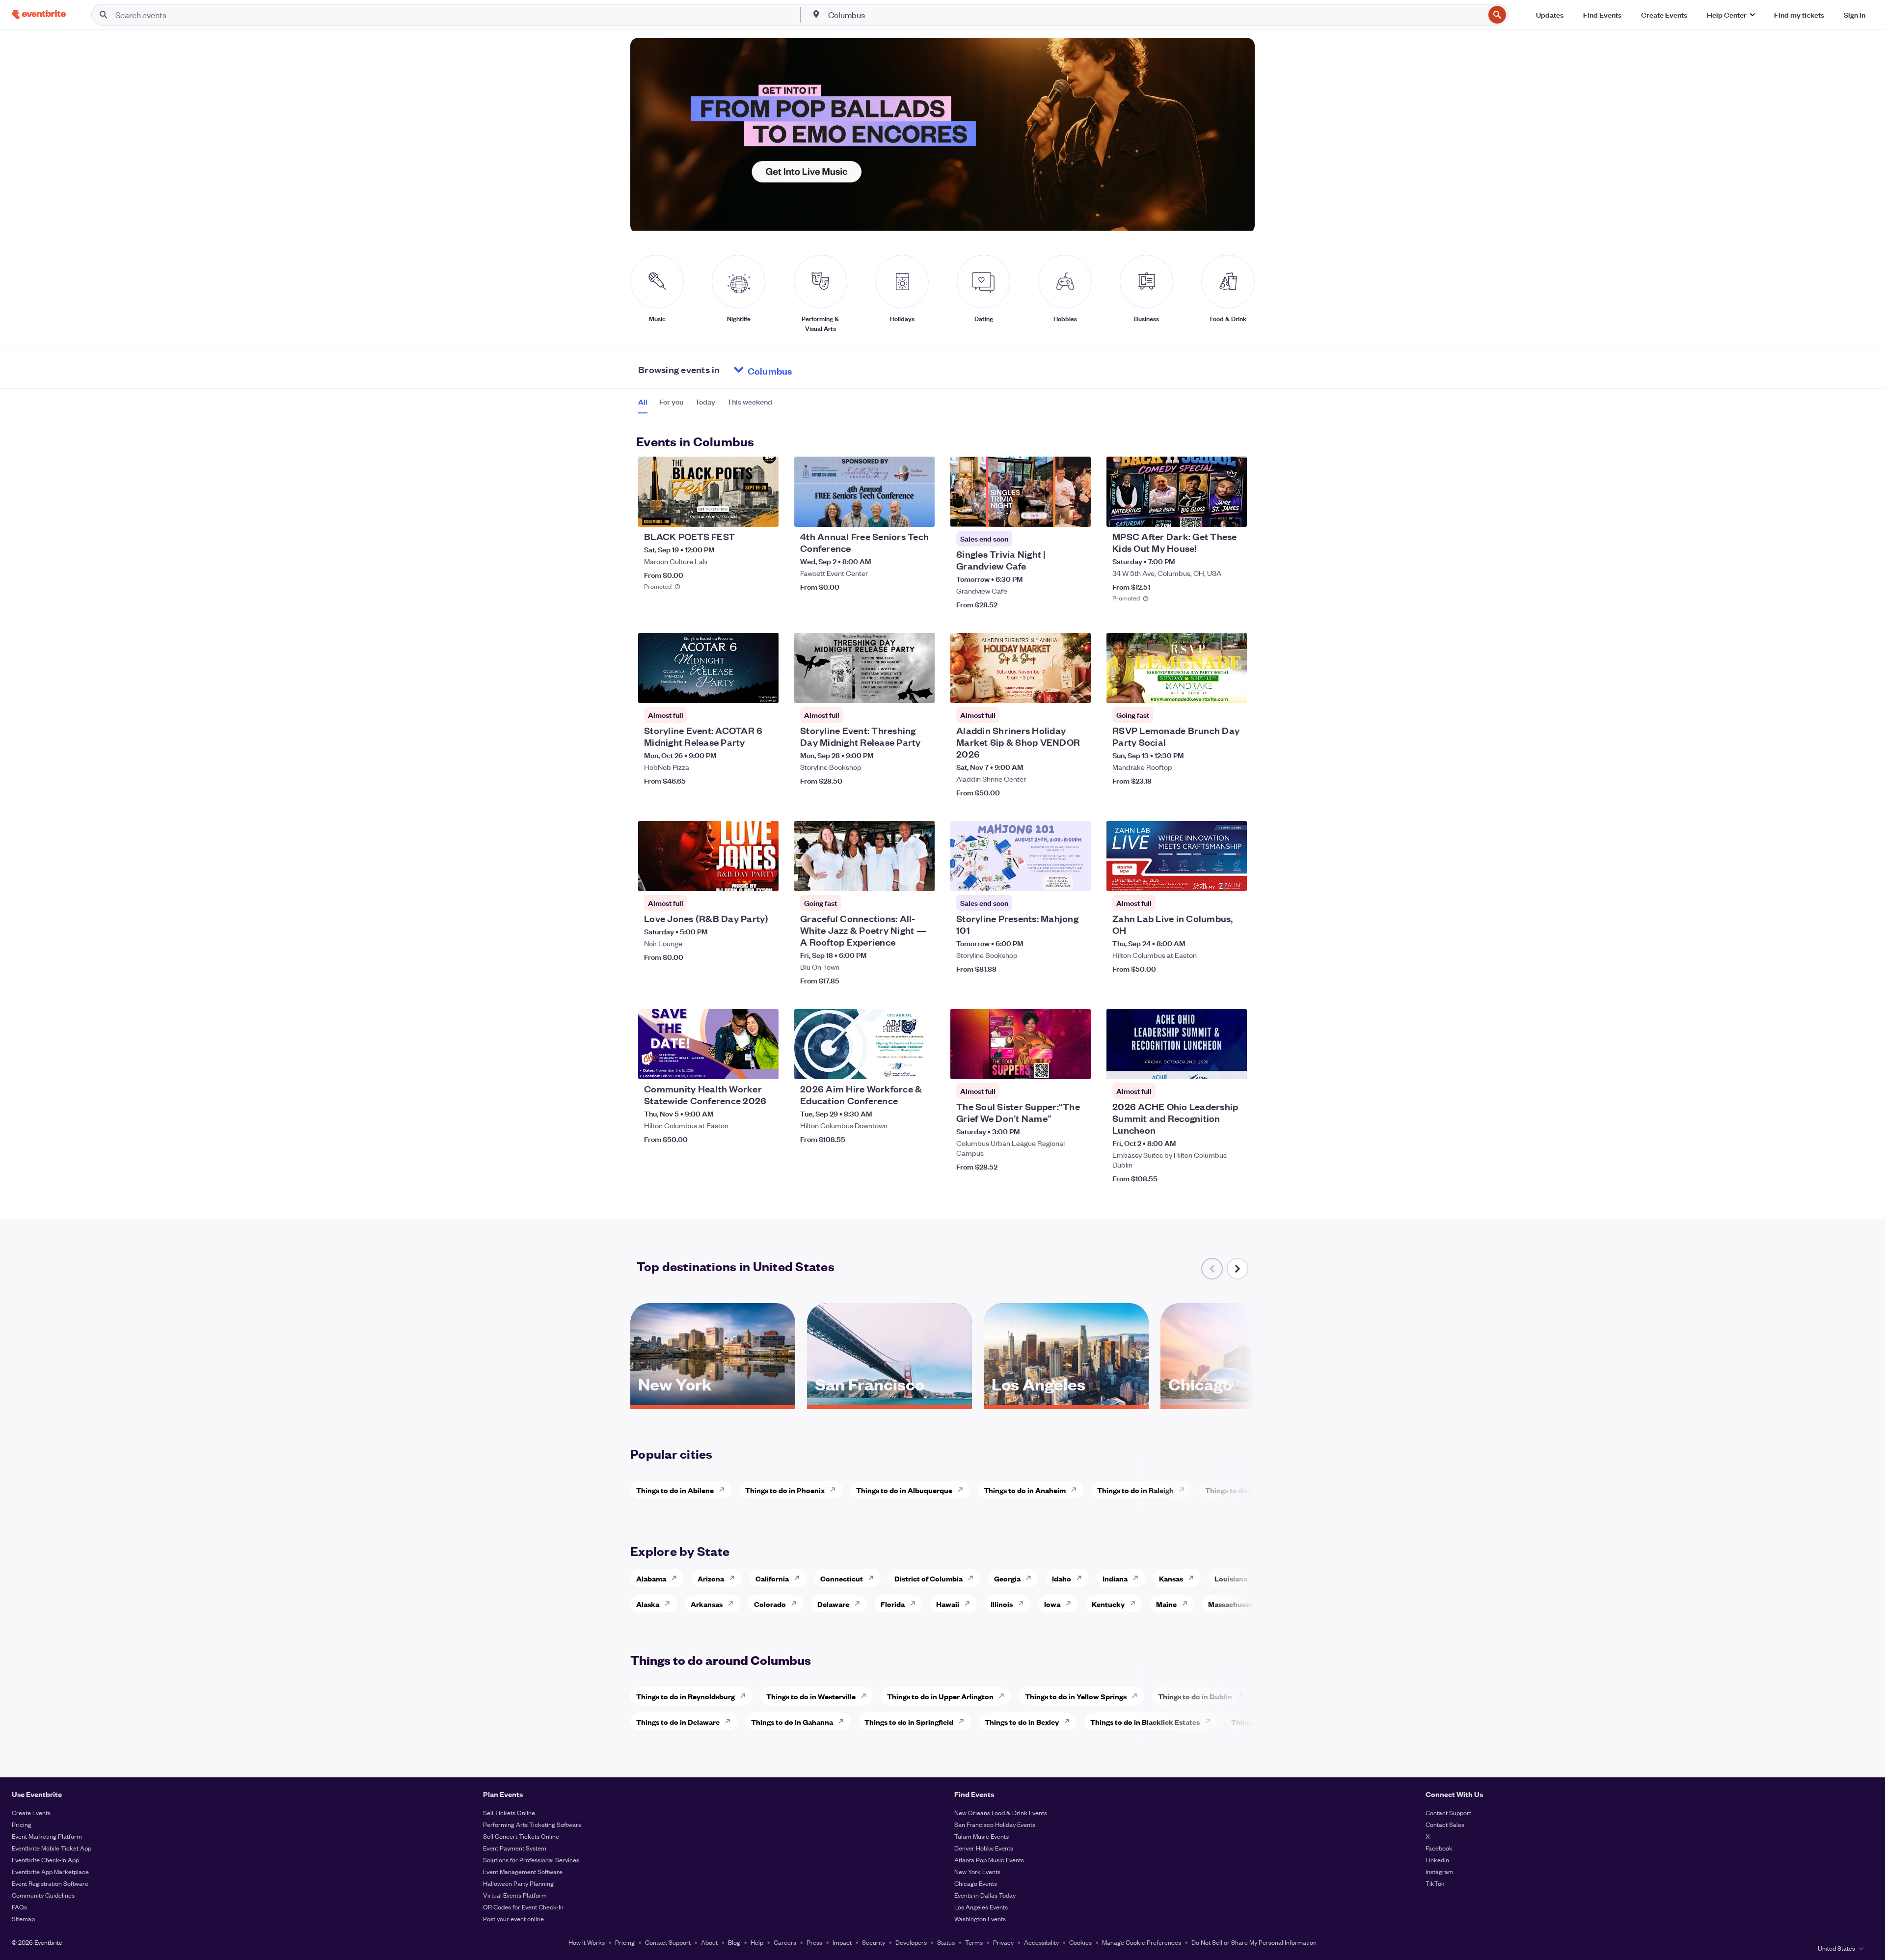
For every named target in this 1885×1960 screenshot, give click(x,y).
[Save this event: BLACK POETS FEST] (741, 513)
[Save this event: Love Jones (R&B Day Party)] (741, 877)
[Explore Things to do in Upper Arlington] (1004, 1696)
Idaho (1062, 1578)
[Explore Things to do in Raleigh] (1185, 1490)
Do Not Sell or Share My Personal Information (1254, 1942)
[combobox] (1156, 15)
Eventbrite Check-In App (45, 1860)
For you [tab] (671, 402)
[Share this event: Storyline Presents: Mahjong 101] (1077, 877)
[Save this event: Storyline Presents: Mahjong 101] (1053, 877)
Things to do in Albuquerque (904, 1490)
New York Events (977, 1871)
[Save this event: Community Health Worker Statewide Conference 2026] (741, 1065)
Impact (842, 1942)
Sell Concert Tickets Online (521, 1836)
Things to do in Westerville (811, 1696)
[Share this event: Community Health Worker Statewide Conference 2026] (765, 1065)
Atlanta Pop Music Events (989, 1860)
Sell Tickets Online (509, 1812)
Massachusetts (1233, 1604)
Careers (785, 1942)
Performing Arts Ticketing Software (532, 1824)
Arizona (711, 1578)
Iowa (1052, 1604)
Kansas (1171, 1578)
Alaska (648, 1604)
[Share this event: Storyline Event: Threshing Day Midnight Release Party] (921, 689)
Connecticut (842, 1578)
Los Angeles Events (981, 1907)
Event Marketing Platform (47, 1836)
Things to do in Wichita (1244, 1490)
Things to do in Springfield (909, 1722)
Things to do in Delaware (678, 1722)
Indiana (1115, 1578)
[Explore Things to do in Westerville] (866, 1696)
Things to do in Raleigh (1135, 1490)
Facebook (1439, 1848)
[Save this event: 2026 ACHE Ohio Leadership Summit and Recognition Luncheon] (1210, 1065)
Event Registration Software (50, 1883)
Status (946, 1942)
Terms (974, 1942)
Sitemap (23, 1919)
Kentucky (1108, 1604)
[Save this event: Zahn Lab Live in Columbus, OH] (1210, 877)
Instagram (1440, 1871)
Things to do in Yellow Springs (1076, 1696)
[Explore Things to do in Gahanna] (844, 1721)
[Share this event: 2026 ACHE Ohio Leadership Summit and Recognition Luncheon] (1233, 1065)
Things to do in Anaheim (1025, 1490)
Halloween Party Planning (518, 1883)
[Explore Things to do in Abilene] (725, 1490)
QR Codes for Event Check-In (523, 1907)
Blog (734, 1942)
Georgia (1007, 1578)
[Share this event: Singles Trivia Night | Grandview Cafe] (1077, 513)
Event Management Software (523, 1871)
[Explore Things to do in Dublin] (1243, 1696)
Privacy (1003, 1942)
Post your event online (513, 1919)
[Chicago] (1243, 1402)
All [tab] (643, 402)
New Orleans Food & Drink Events (1001, 1812)
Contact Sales (1445, 1824)
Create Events (31, 1812)
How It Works (587, 1942)
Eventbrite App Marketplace (50, 1871)
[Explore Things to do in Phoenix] (835, 1490)
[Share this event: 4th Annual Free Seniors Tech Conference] (921, 513)
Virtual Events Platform (515, 1895)
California (772, 1578)
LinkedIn (1437, 1860)
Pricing (22, 1824)
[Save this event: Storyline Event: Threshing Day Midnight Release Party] (897, 689)
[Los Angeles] (1066, 1402)
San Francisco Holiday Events (995, 1824)
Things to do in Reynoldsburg (686, 1696)
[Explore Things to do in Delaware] (730, 1721)
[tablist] (705, 405)
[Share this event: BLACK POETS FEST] (765, 513)
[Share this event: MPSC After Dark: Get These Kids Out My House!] (1233, 513)
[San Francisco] (889, 1402)
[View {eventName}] (708, 492)
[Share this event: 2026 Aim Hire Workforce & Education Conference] (921, 1065)
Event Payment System (515, 1848)
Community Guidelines (43, 1895)
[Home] (39, 14)
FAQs (19, 1907)
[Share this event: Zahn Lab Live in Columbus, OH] (1233, 877)
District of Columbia (929, 1578)
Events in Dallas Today (985, 1895)
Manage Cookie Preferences (1142, 1942)
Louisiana (1231, 1578)
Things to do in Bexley (1022, 1722)
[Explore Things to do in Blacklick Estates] (1211, 1721)
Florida (893, 1604)
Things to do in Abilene (675, 1490)
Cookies (1080, 1942)
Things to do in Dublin (1195, 1696)
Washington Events (980, 1919)
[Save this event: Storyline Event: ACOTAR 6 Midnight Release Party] (741, 689)
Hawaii (948, 1604)
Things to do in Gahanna (792, 1722)
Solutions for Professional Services (531, 1860)
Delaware (833, 1604)
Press (814, 1942)
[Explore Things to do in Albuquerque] (963, 1490)
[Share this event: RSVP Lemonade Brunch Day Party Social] (1233, 689)
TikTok (1435, 1883)
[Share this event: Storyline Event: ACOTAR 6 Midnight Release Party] (765, 689)
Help (757, 1942)
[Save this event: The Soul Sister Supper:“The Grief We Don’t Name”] (1053, 1065)
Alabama (651, 1578)
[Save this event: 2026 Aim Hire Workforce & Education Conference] (897, 1065)
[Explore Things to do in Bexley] (1070, 1721)
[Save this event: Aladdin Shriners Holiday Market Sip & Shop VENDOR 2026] (1053, 689)
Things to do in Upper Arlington (940, 1696)
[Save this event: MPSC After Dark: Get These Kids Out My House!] (1210, 513)
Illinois (1002, 1604)
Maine (1166, 1604)
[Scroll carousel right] (1238, 1269)
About (709, 1942)
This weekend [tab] (750, 402)
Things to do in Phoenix (785, 1490)
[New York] (713, 1402)
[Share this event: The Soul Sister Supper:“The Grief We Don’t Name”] (1077, 1065)
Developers (911, 1942)
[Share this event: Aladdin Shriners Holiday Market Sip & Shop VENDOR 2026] (1077, 689)
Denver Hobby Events (984, 1848)
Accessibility (1041, 1942)
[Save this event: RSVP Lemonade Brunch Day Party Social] (1210, 689)
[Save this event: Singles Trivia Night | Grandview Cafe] (1053, 513)
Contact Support (1448, 1812)
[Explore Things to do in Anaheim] (1077, 1490)
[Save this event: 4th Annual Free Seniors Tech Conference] (897, 513)
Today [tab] (705, 402)
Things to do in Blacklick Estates (1145, 1722)
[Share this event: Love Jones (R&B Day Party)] (765, 877)
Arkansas (707, 1604)
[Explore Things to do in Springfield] (964, 1721)
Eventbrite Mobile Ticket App (52, 1848)
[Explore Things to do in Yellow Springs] (1137, 1696)
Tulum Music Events (982, 1836)
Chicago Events (976, 1883)
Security (874, 1942)
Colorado (770, 1604)
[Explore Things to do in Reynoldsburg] (746, 1696)
